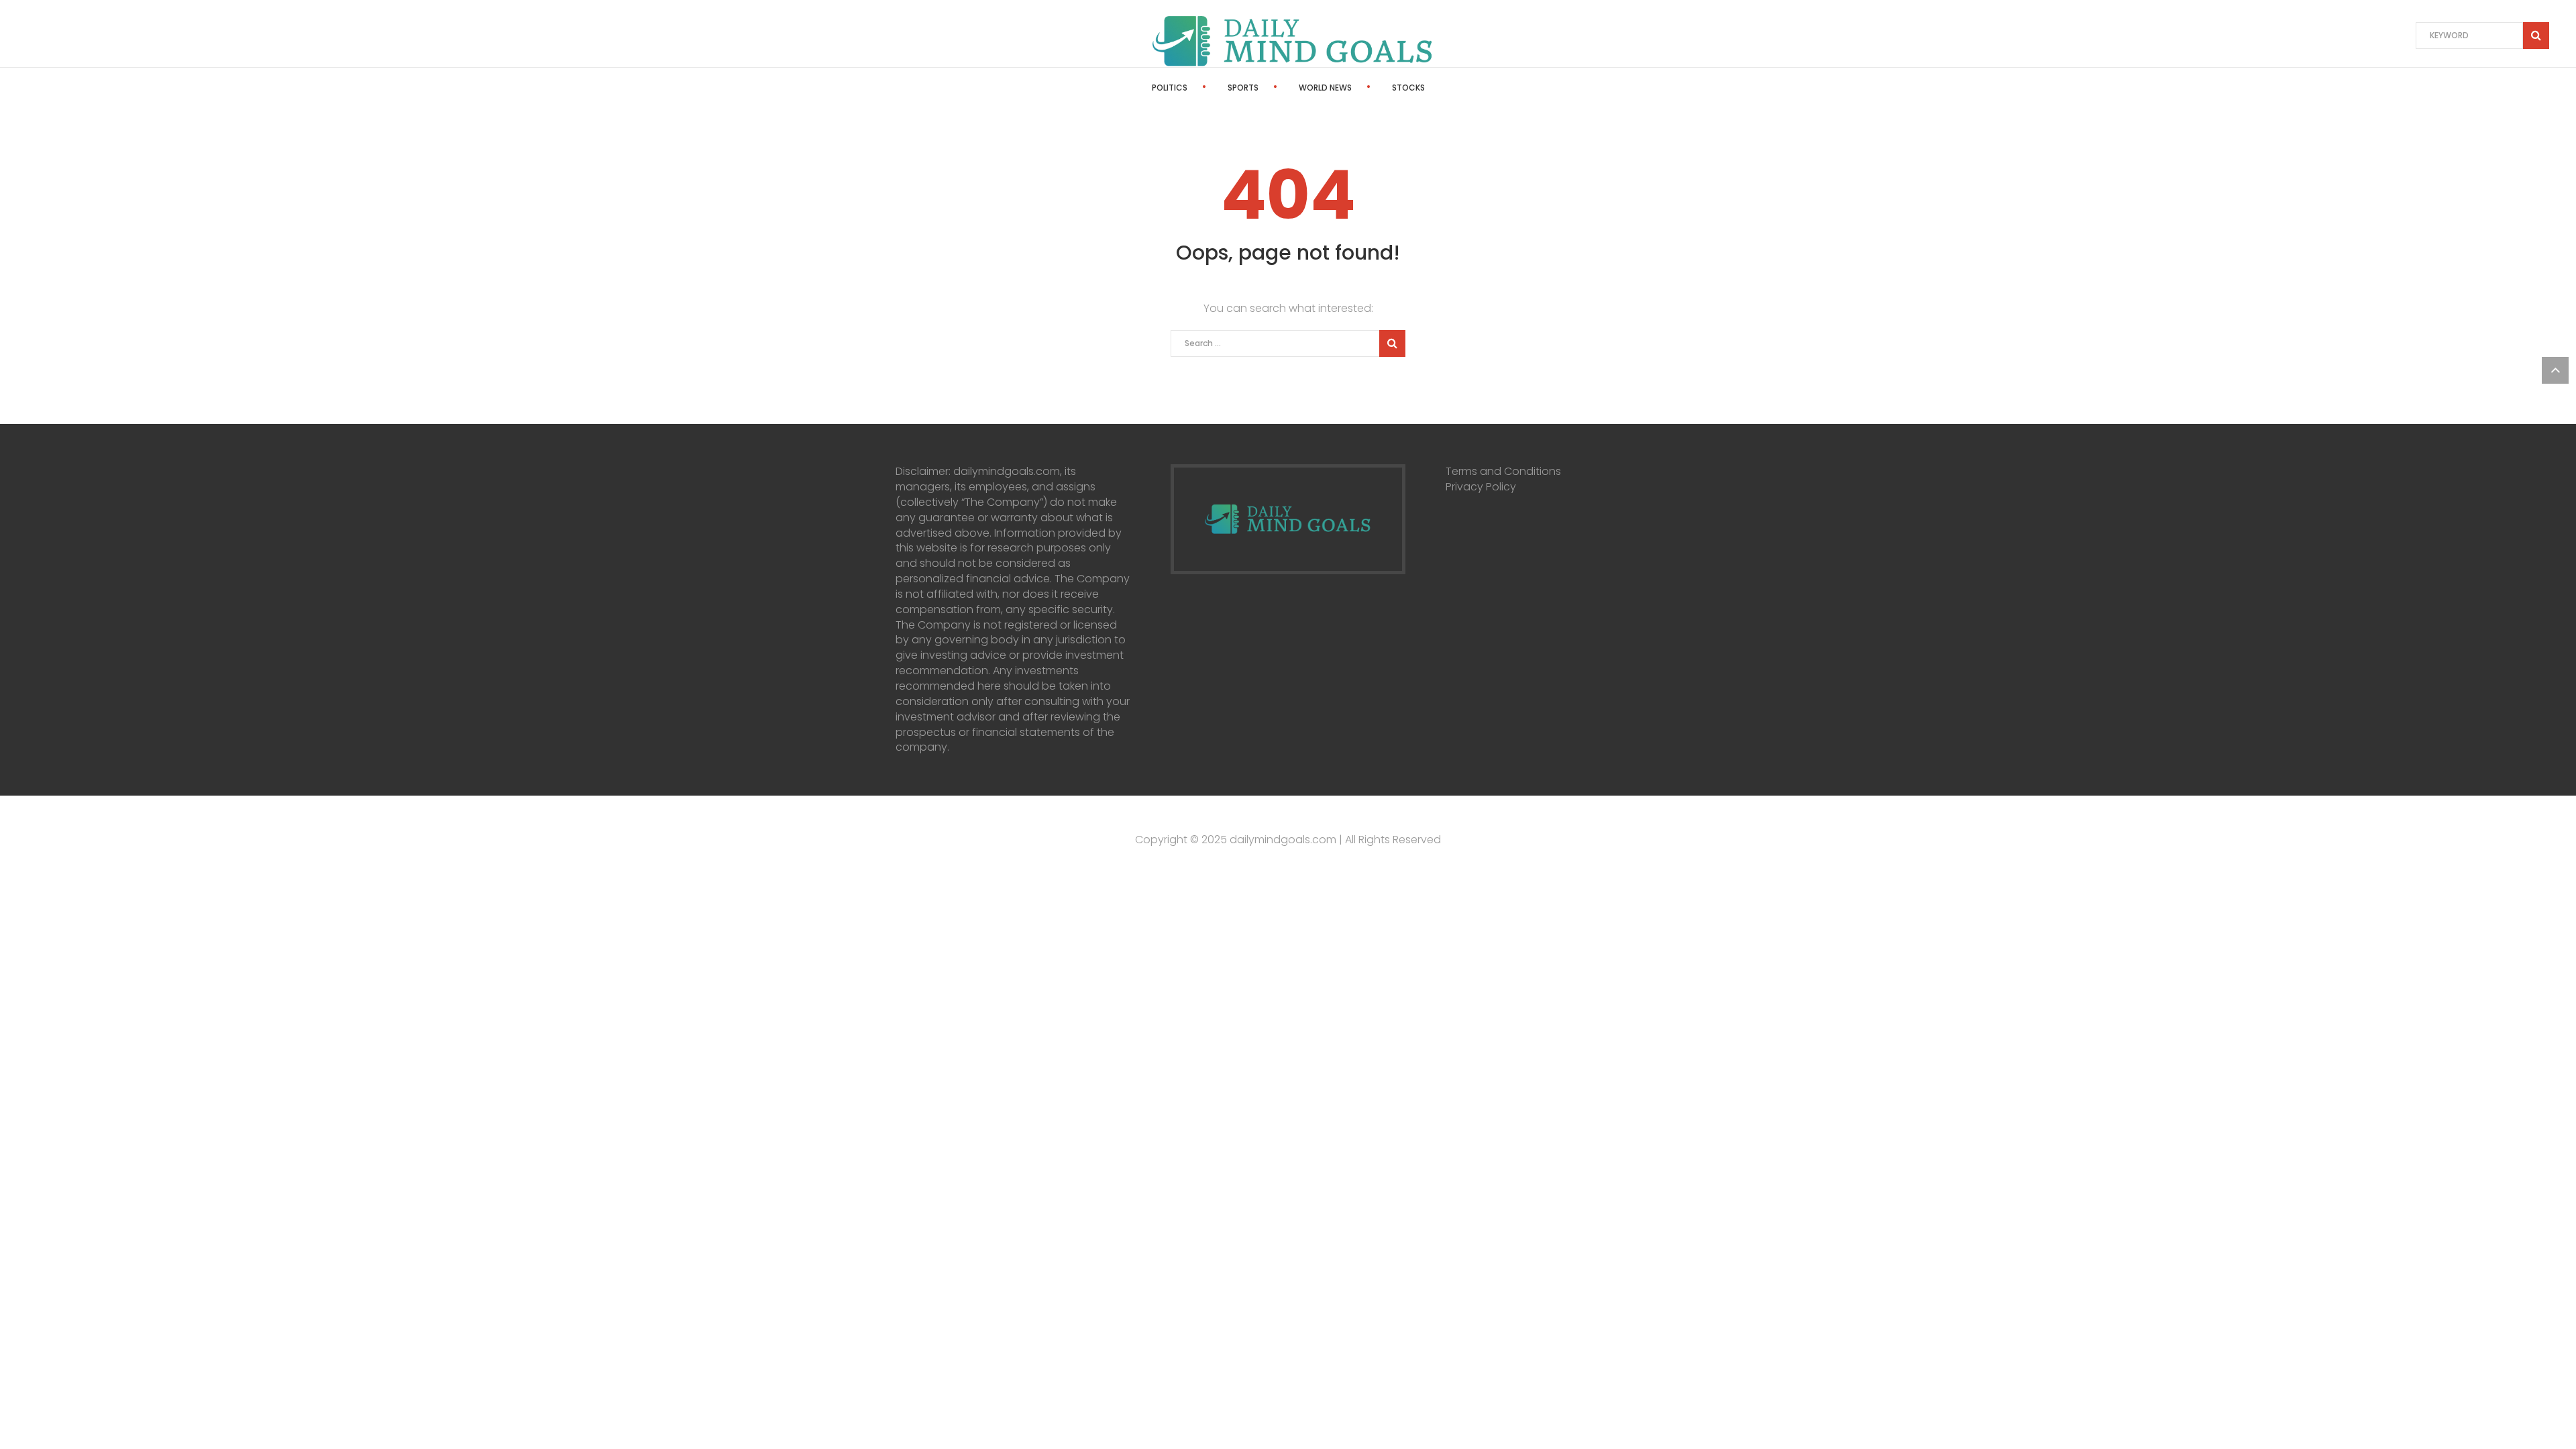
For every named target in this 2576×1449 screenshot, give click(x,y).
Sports (1243, 88)
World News (1325, 88)
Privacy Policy (1481, 487)
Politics (1170, 88)
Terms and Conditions (1503, 471)
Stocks (1408, 88)
